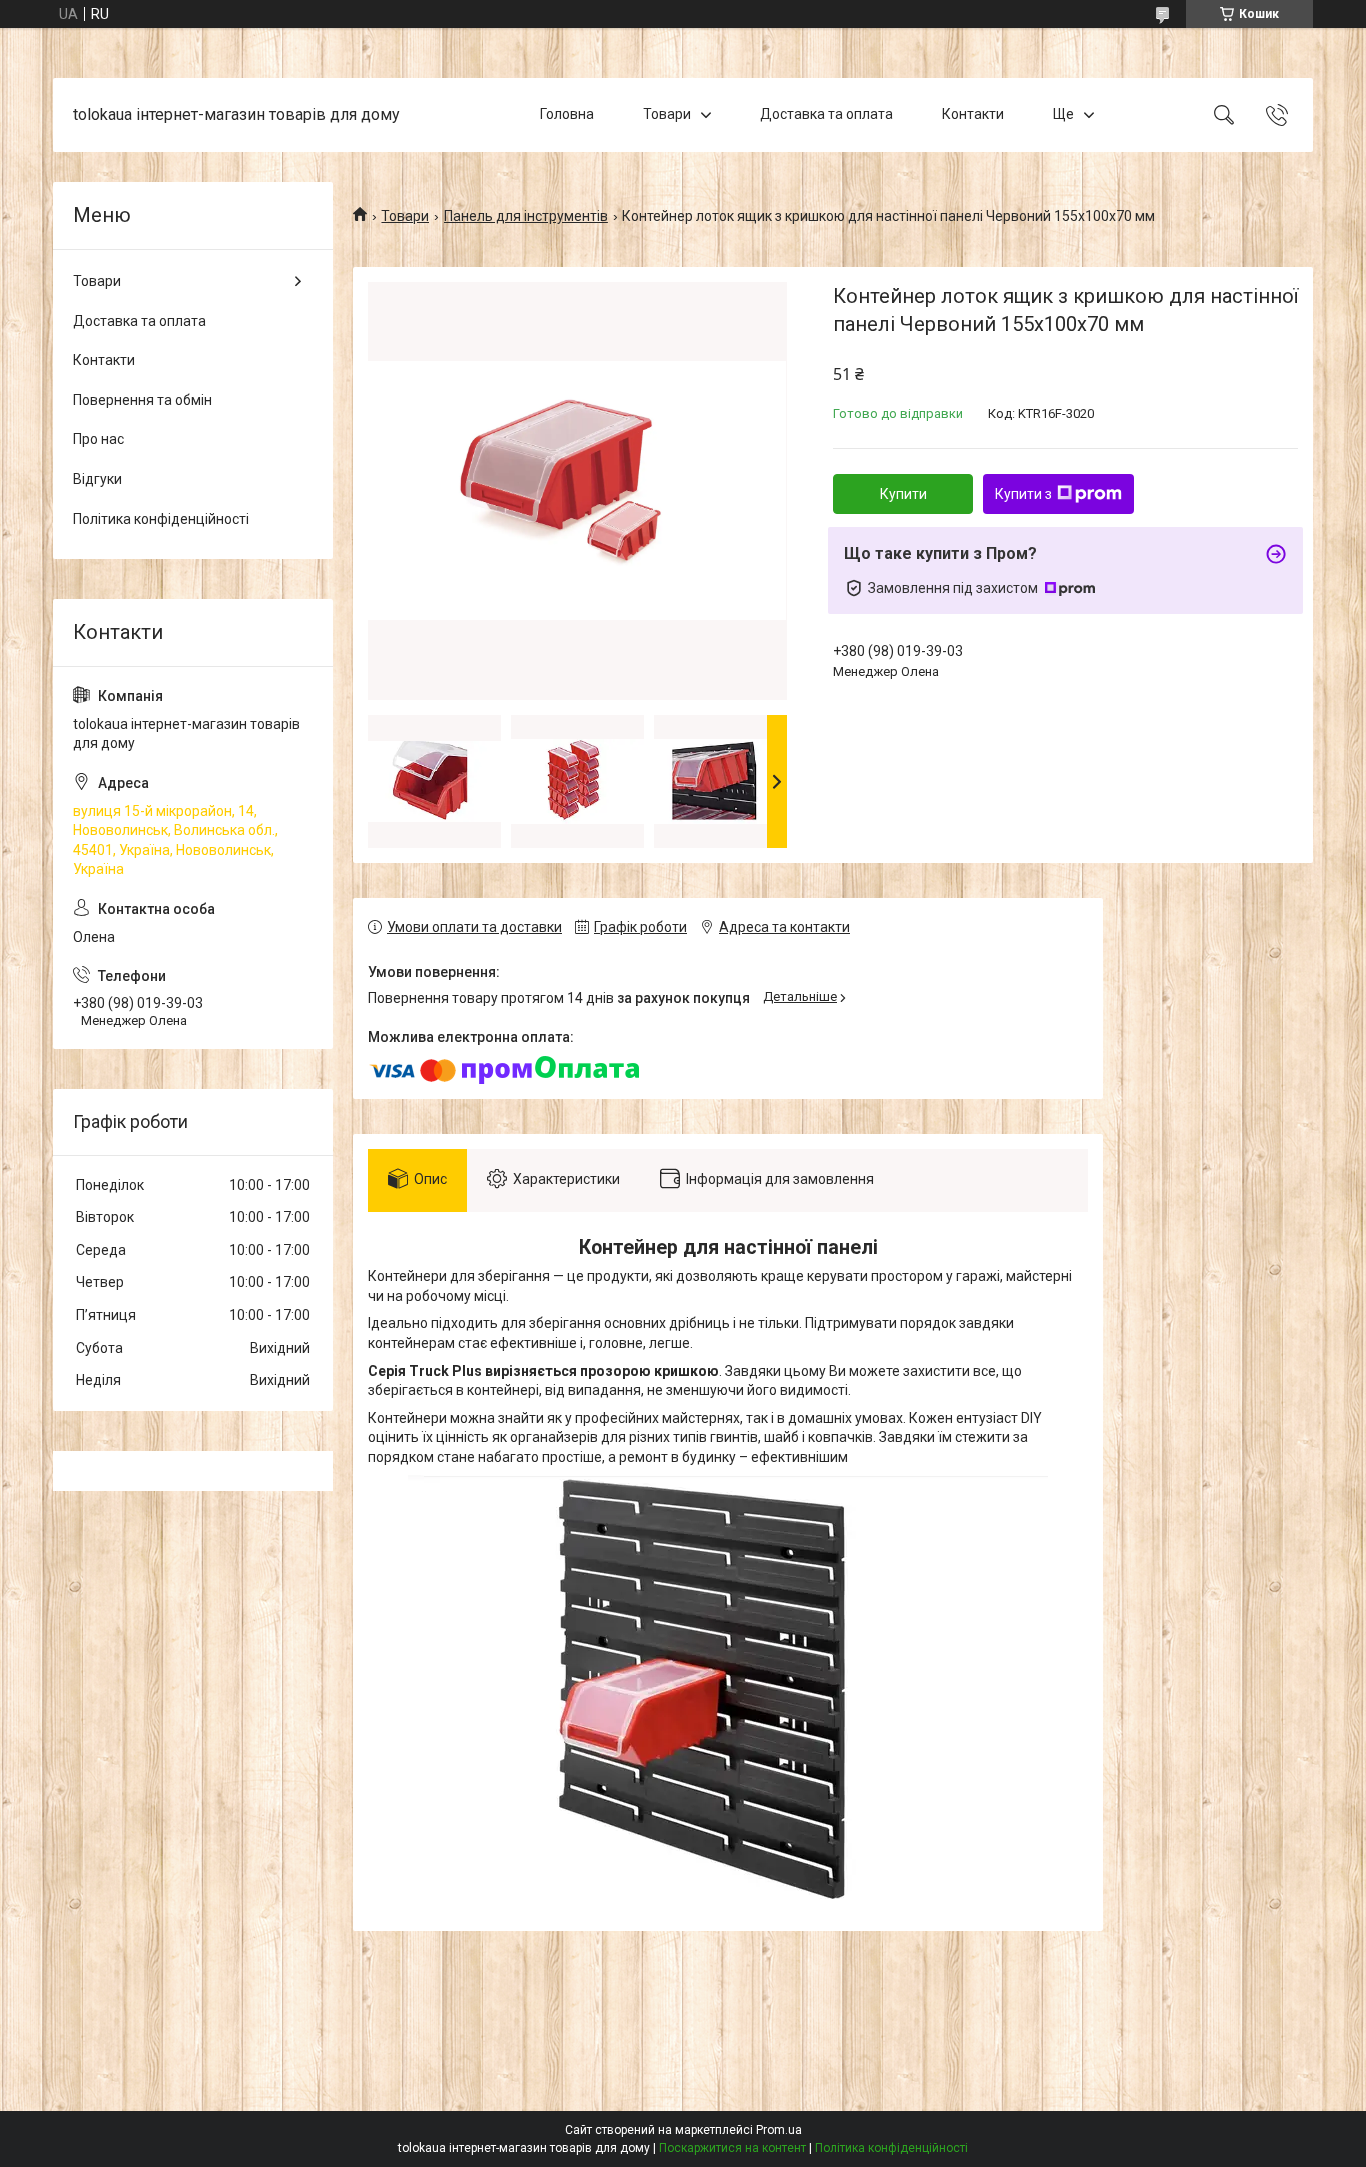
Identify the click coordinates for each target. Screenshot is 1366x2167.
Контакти (973, 114)
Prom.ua (779, 2130)
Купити (903, 494)
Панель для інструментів (526, 216)
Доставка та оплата (826, 114)
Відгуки (97, 479)
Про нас (98, 439)
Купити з (1023, 494)
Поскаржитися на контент (732, 2148)
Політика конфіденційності (161, 519)
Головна (567, 114)
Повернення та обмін (142, 400)
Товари (667, 114)
